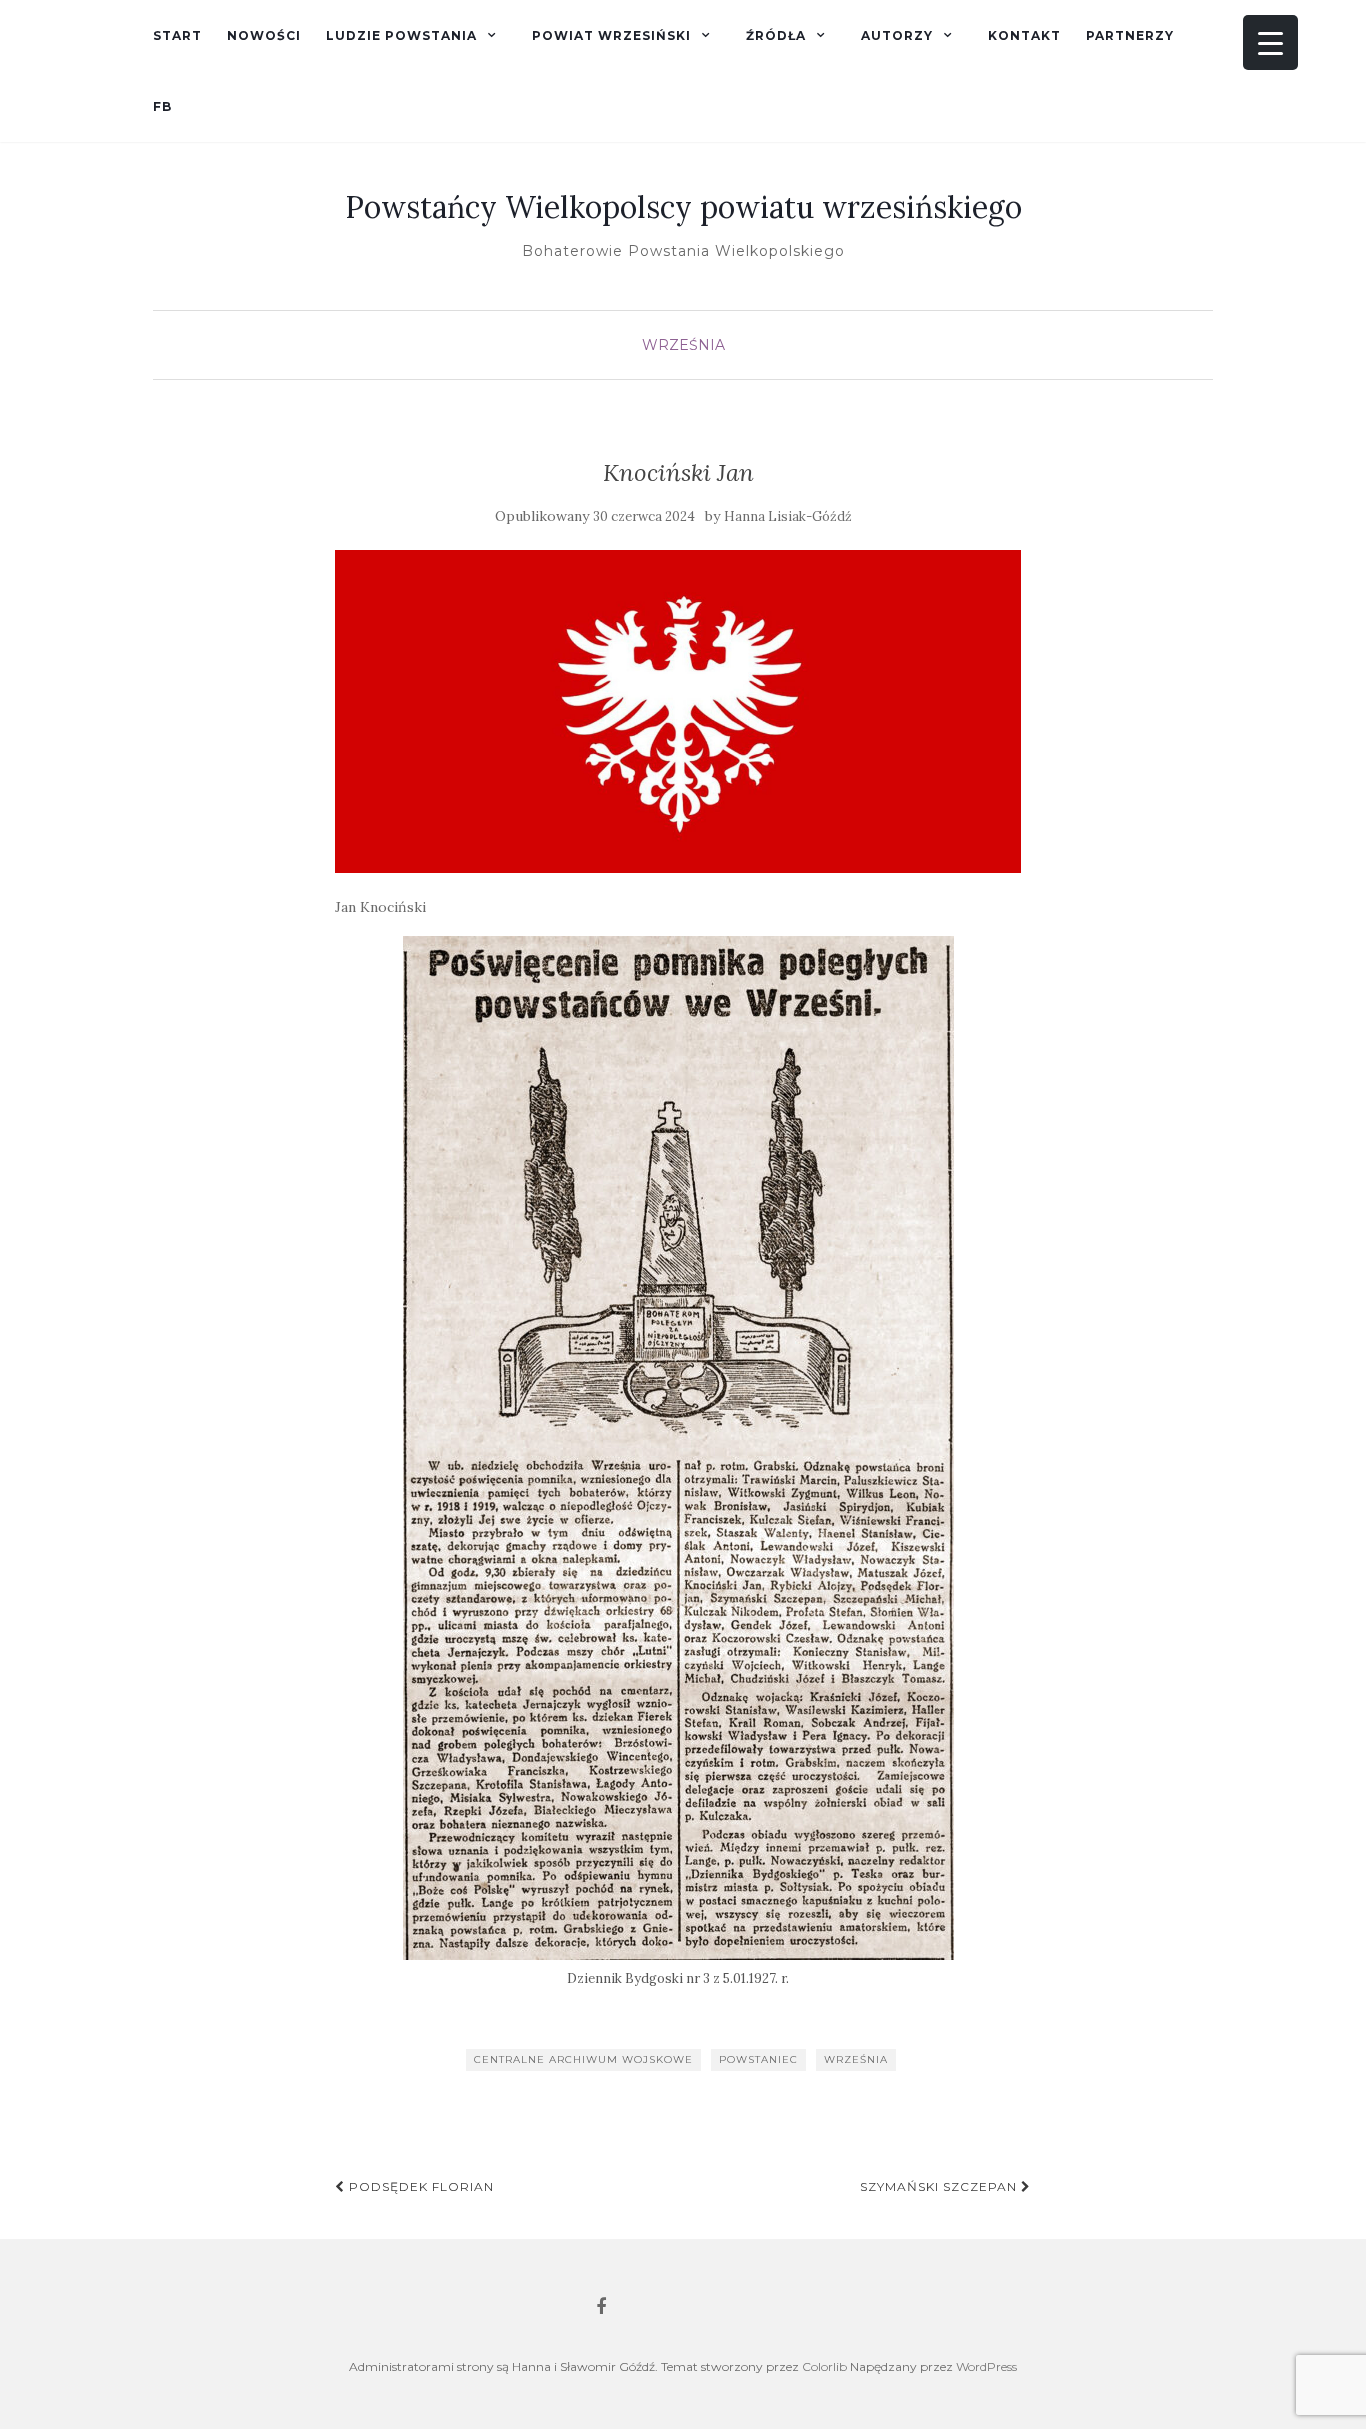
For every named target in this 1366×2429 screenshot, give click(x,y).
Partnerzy (1130, 35)
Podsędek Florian (419, 2186)
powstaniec (758, 2059)
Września (683, 345)
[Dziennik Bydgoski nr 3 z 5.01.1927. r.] (678, 1448)
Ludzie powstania (401, 35)
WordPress (986, 2366)
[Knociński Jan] (678, 711)
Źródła (776, 35)
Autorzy (897, 35)
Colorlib (824, 2366)
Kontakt (1024, 35)
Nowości (264, 35)
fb (162, 106)
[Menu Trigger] (1270, 42)
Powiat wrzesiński (611, 35)
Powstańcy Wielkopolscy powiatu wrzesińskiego (683, 207)
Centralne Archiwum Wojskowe (583, 2059)
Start (177, 35)
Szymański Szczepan (940, 2186)
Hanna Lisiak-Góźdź (788, 516)
